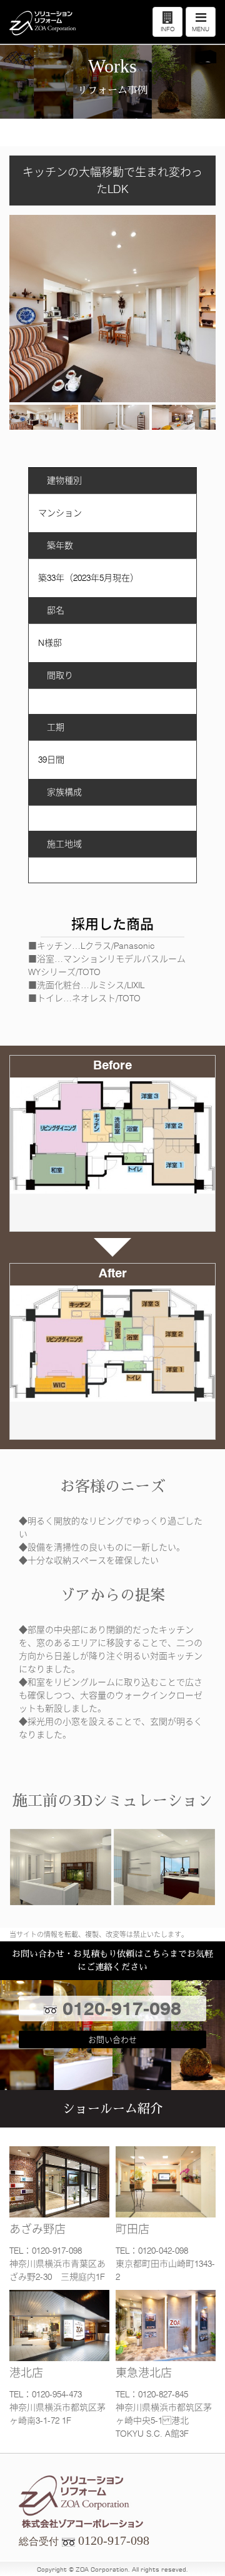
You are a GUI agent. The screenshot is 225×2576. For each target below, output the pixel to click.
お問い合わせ (112, 2039)
